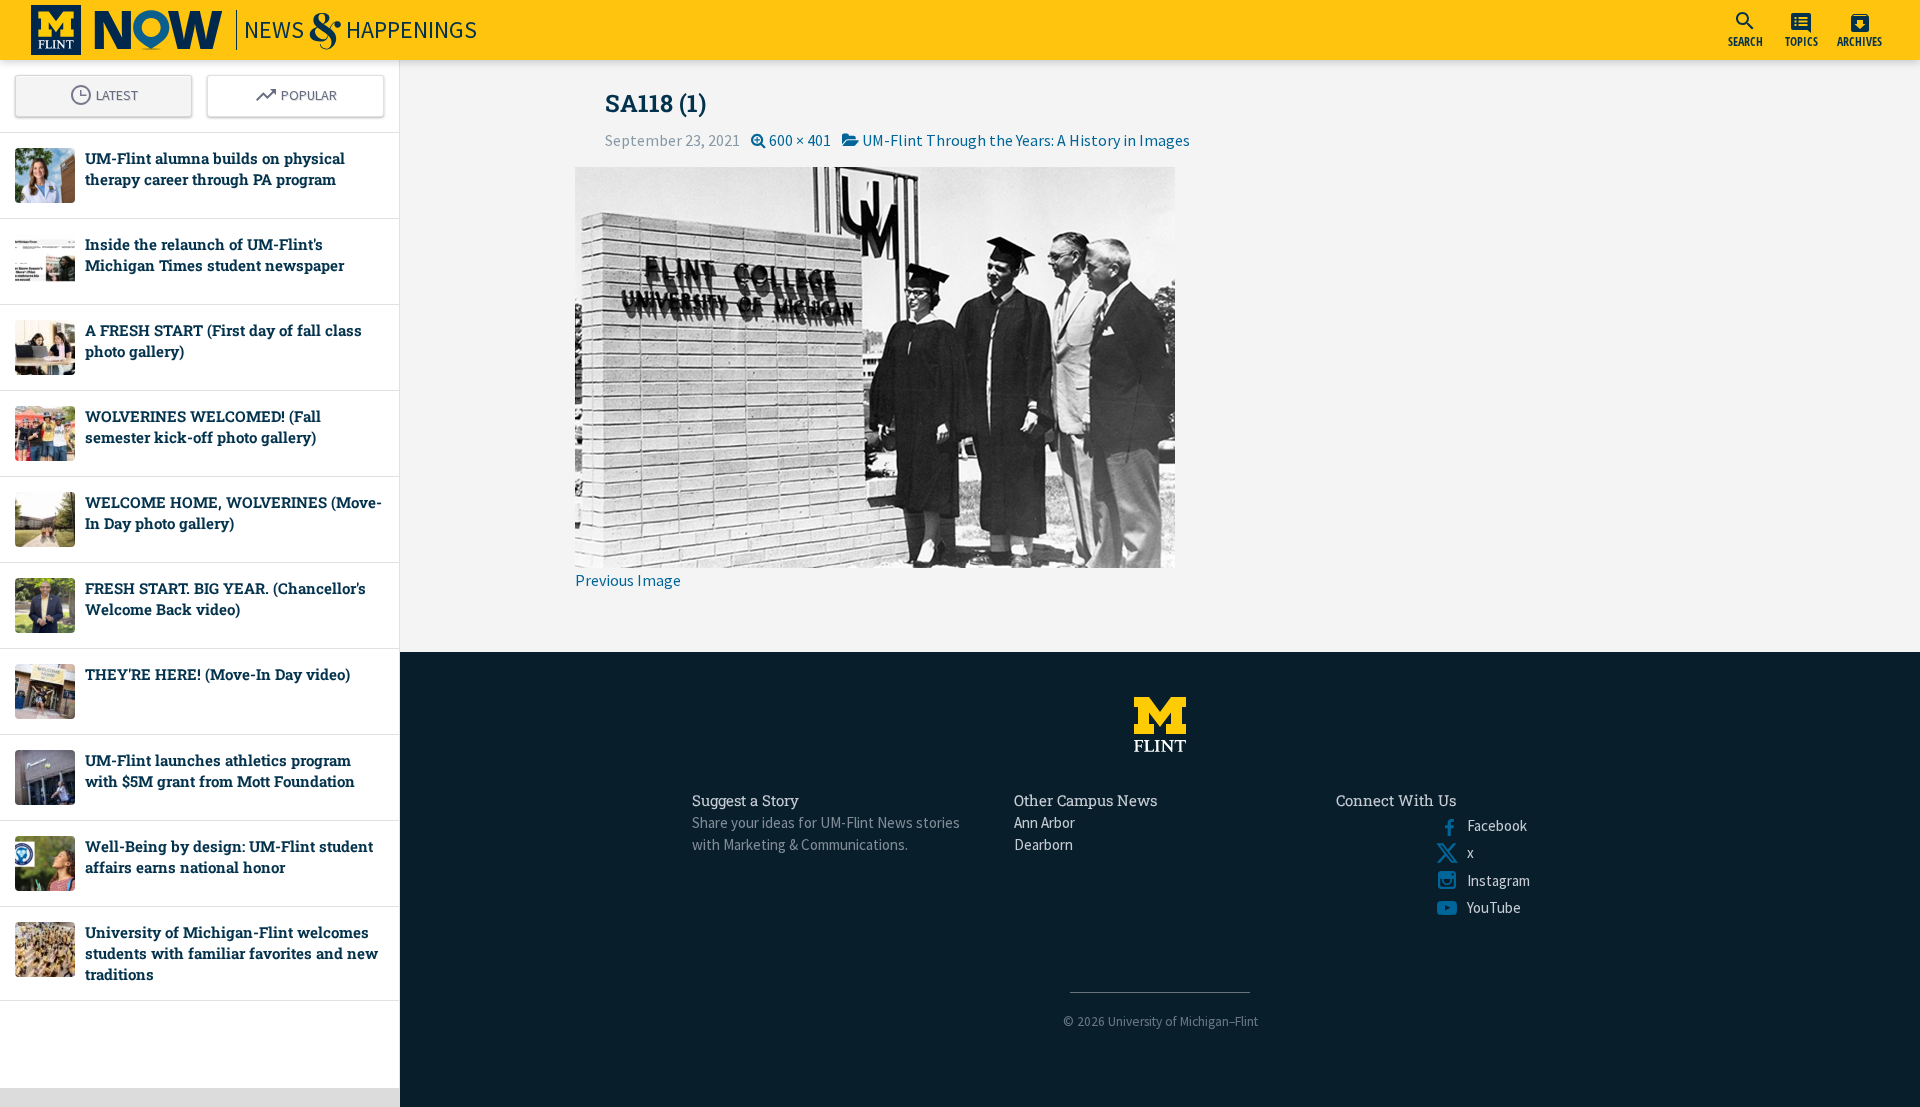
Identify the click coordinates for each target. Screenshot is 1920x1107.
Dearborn (1043, 844)
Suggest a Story (745, 800)
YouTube (1490, 907)
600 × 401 (800, 140)
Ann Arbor (1044, 822)
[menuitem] (1745, 30)
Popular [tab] (301, 92)
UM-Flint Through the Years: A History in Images (1026, 140)
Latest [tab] (109, 92)
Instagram (1494, 880)
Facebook (1493, 825)
